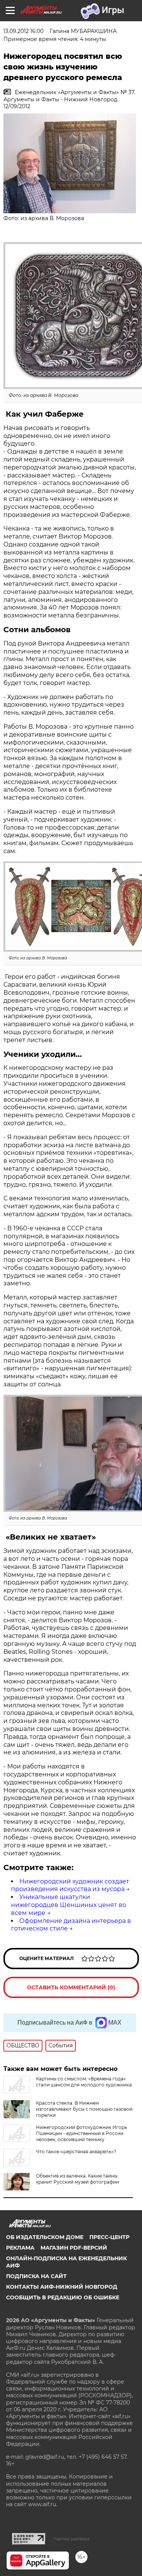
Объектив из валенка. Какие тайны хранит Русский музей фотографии (77, 2179)
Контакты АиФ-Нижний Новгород (62, 2287)
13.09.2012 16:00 (23, 31)
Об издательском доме (45, 2237)
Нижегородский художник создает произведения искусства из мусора (70, 1885)
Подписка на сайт (36, 2276)
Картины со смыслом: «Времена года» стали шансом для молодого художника (84, 2082)
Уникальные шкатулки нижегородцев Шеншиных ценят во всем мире (69, 1905)
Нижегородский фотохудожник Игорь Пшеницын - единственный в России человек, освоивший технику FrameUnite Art (65, 2136)
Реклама (20, 2248)
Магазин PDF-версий (74, 2248)
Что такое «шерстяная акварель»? (76, 2152)
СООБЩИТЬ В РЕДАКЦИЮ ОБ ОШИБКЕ (63, 2297)
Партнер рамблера (71, 2539)
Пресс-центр (109, 2237)
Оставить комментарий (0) (71, 1987)
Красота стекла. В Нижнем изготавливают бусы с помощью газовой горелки (84, 2109)
